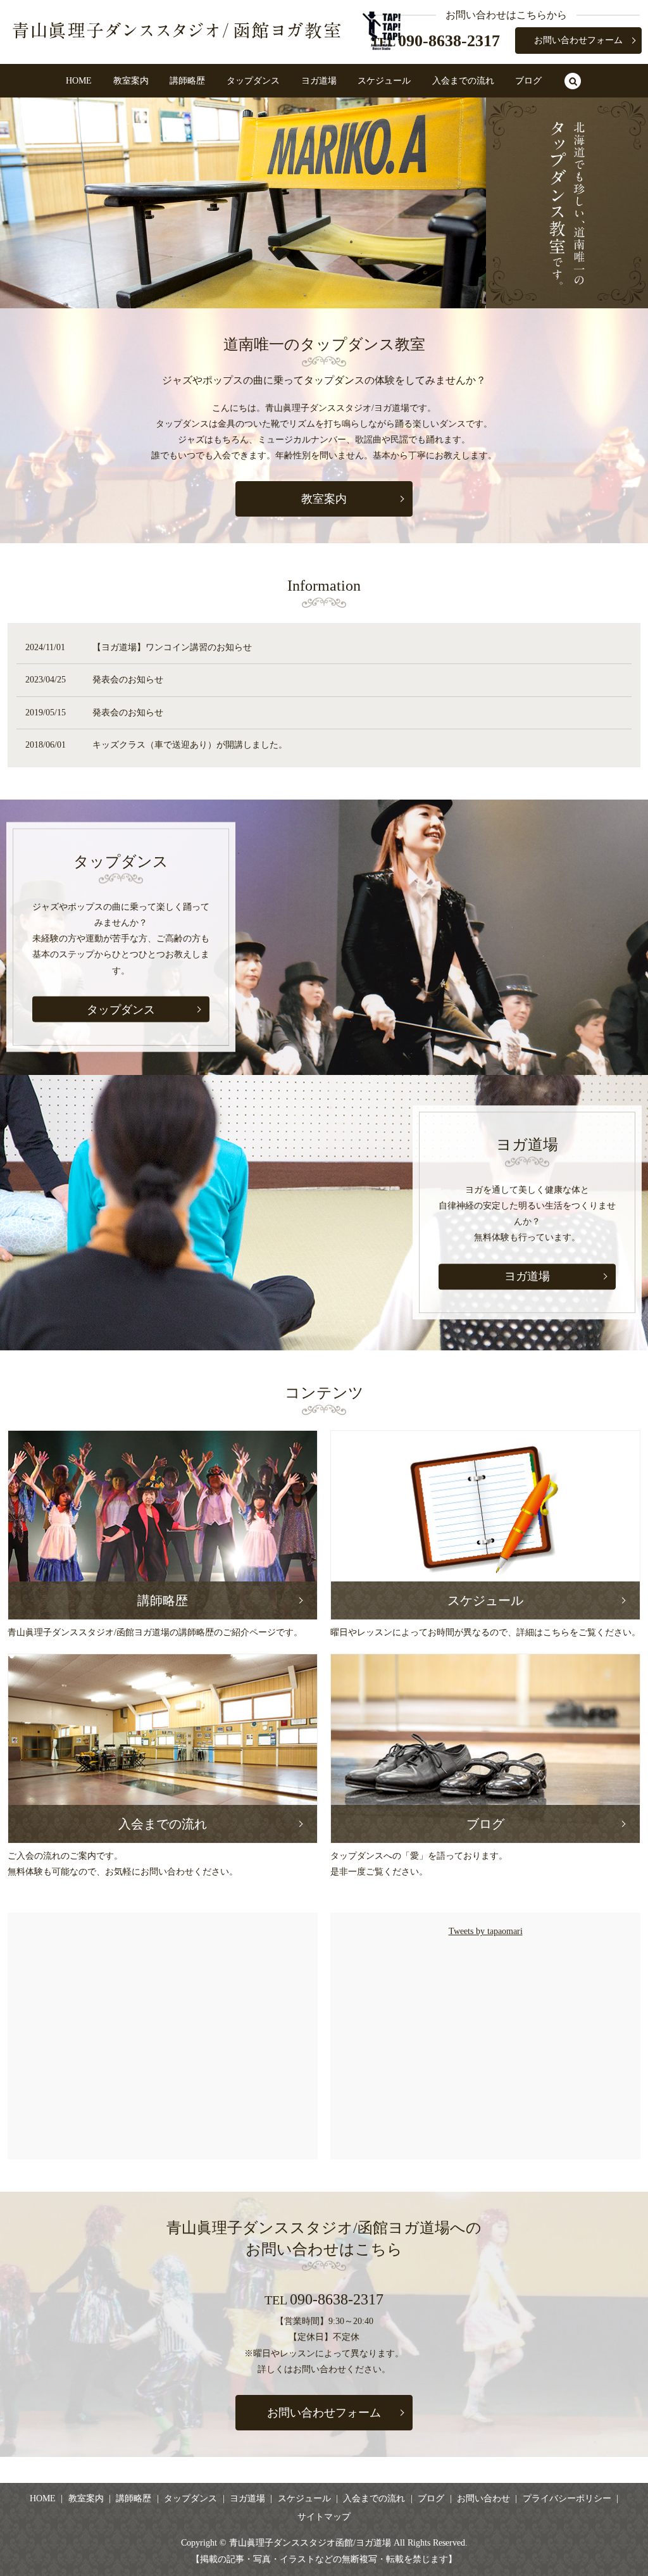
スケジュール (384, 81)
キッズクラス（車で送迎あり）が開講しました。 (190, 745)
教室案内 (131, 81)
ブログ (528, 81)
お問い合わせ (483, 2498)
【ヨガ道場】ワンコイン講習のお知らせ (172, 647)
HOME (79, 81)
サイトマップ (324, 2517)
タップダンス (253, 81)
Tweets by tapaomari (486, 1931)
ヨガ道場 (319, 81)
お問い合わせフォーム (578, 40)
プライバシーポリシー (567, 2498)
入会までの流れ (463, 81)
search (573, 82)
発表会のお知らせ (128, 680)
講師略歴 (187, 81)
